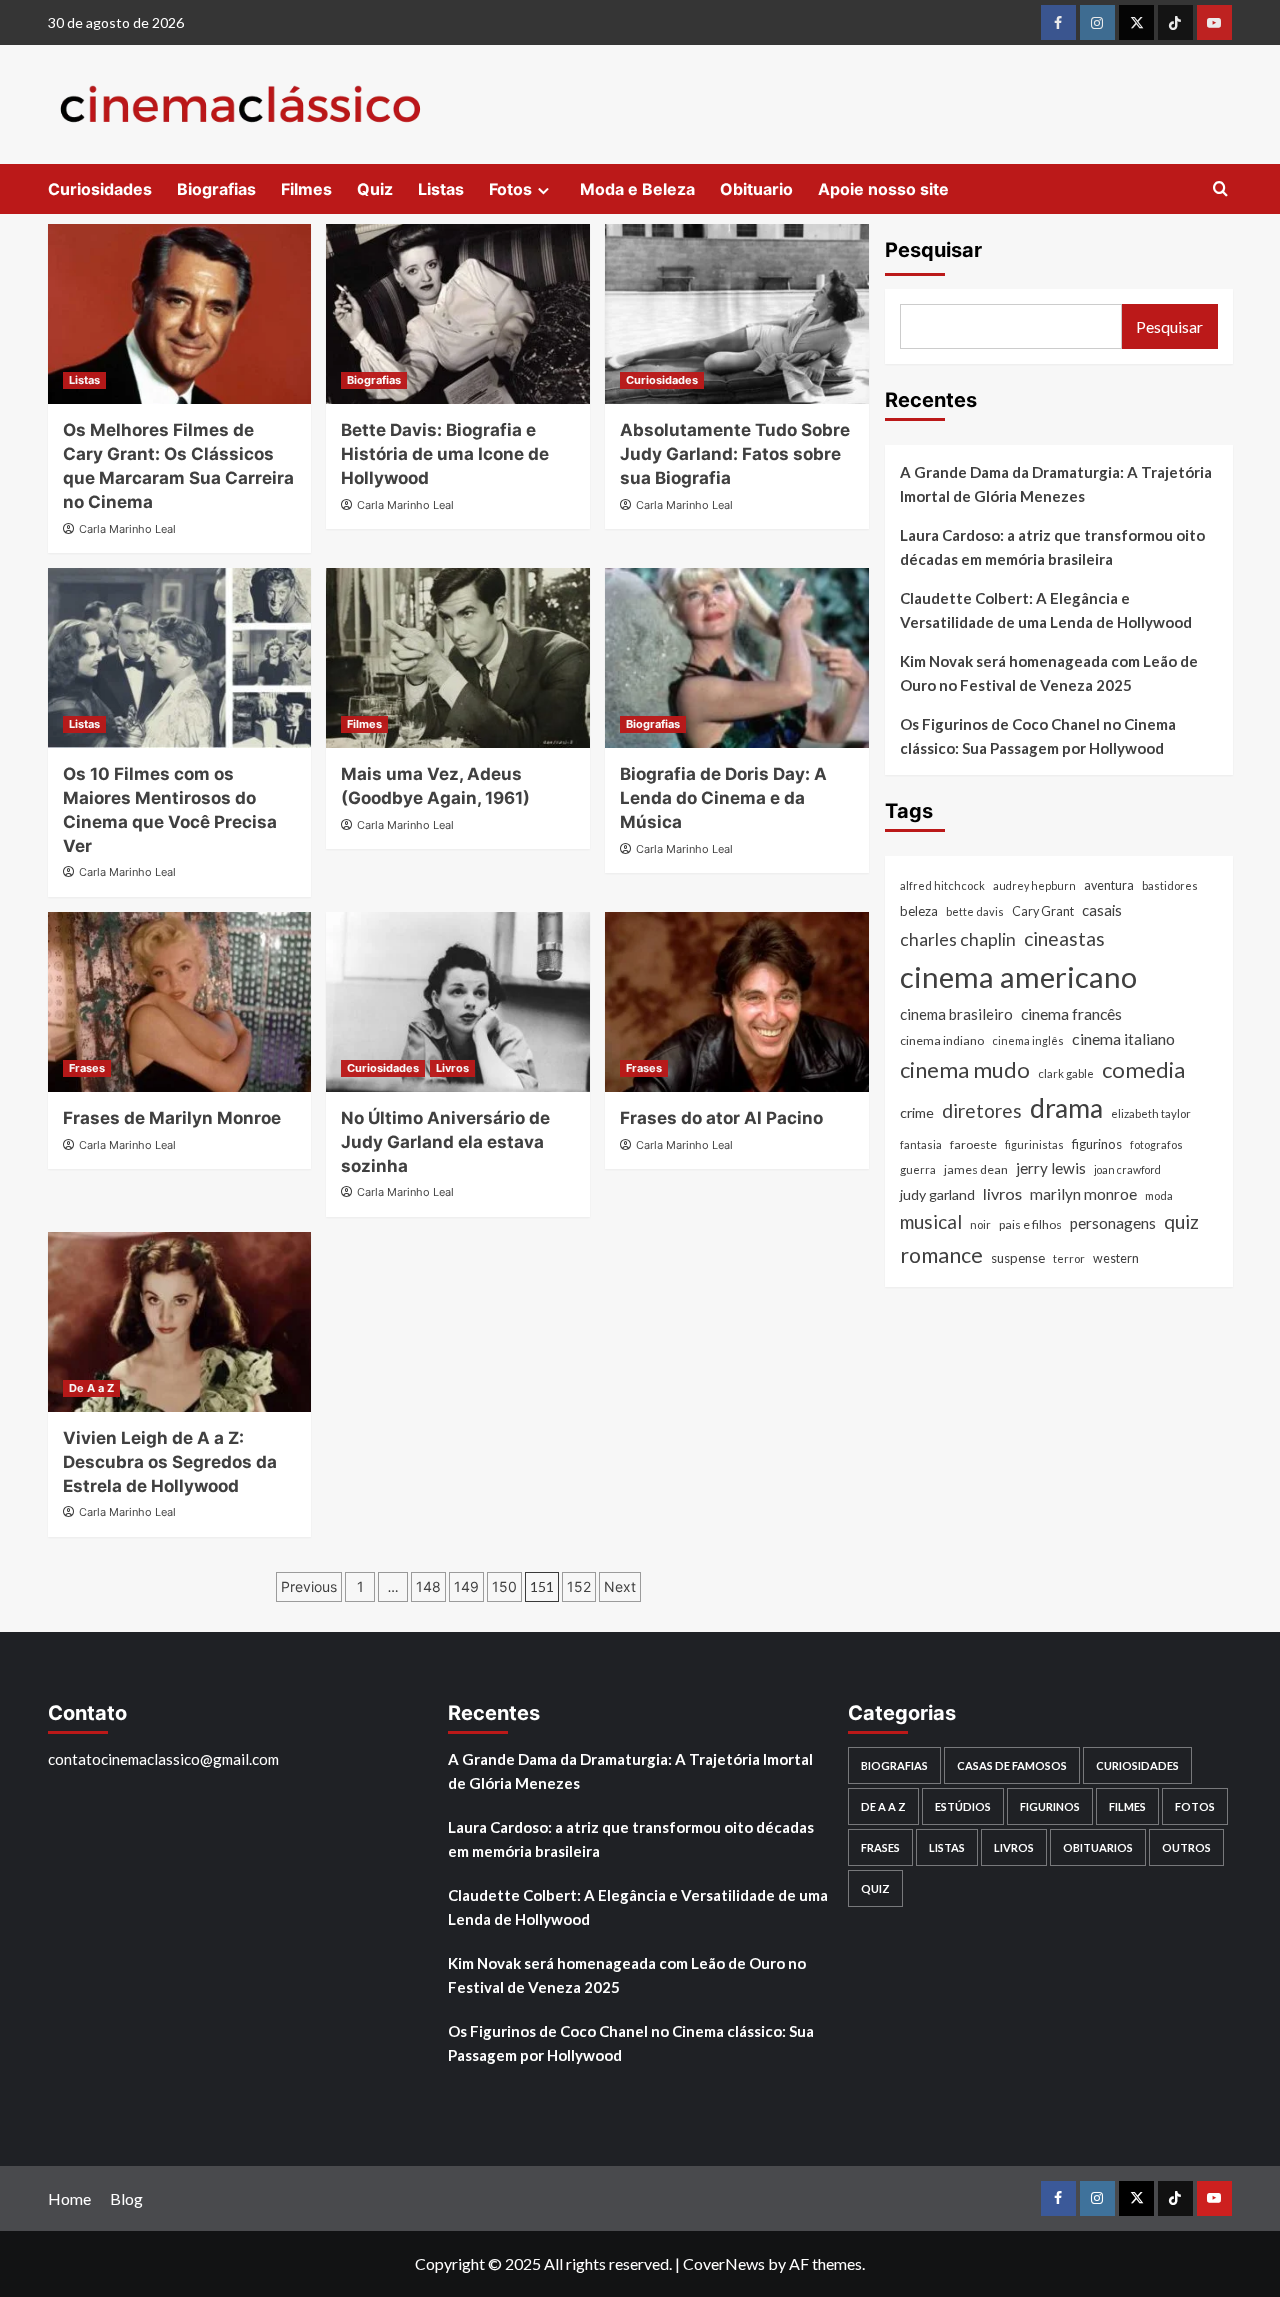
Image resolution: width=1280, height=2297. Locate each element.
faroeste (973, 1144)
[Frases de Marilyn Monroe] (180, 1002)
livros (1002, 1193)
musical (931, 1221)
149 (466, 1586)
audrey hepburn (1034, 885)
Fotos (510, 189)
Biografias (216, 189)
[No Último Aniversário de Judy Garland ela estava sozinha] (458, 1002)
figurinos (1097, 1144)
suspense (1018, 1258)
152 (579, 1586)
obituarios (1098, 1847)
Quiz (375, 189)
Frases (87, 1068)
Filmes (306, 189)
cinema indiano (942, 1040)
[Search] (1220, 189)
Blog (126, 2198)
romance (941, 1255)
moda (1159, 1195)
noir (980, 1224)
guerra (918, 1169)
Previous (309, 1586)
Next (620, 1586)
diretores (982, 1110)
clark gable (1066, 1073)
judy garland (937, 1194)
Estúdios (963, 1806)
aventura (1109, 885)
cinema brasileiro (956, 1014)
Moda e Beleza (637, 189)
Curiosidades (100, 189)
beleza (919, 911)
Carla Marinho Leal (127, 529)
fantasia (921, 1144)
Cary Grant (1043, 911)
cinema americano (1018, 976)
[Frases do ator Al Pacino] (737, 1002)
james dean (976, 1169)
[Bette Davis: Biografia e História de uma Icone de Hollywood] (458, 314)
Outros (1186, 1847)
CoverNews (724, 2263)
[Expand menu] (543, 190)
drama (1066, 1108)
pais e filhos (1030, 1224)
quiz (1181, 1221)
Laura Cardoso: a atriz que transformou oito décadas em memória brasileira (1052, 547)
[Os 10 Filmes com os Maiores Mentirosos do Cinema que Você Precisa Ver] (180, 658)
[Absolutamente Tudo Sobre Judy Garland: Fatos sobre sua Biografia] (737, 314)
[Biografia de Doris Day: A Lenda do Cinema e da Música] (737, 658)
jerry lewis (1051, 1168)
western (1116, 1258)
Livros (452, 1068)
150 (504, 1586)
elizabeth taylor (1151, 1113)
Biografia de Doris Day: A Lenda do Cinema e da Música (723, 798)
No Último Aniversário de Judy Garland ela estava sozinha (445, 1142)
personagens (1113, 1223)
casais (1102, 910)
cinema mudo (965, 1069)
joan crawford (1127, 1169)
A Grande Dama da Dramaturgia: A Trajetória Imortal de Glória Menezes (1056, 484)
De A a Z (91, 1388)
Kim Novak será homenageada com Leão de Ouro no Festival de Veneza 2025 (1049, 673)
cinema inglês (1028, 1040)
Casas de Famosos (1012, 1765)
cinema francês (1071, 1013)
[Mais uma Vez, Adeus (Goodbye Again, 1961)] (458, 658)
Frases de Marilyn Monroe (172, 1118)
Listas (441, 189)
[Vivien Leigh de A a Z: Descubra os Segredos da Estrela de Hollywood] (180, 1322)
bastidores (1170, 885)
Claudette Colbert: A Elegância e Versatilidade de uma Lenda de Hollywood (1046, 610)
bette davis (975, 911)
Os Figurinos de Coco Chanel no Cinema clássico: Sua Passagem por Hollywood (1038, 736)
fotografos (1156, 1144)
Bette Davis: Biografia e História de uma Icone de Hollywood (445, 454)
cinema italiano (1123, 1038)
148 (428, 1586)
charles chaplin (958, 939)
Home (69, 2198)
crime (917, 1112)
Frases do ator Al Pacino (721, 1118)
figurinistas (1034, 1144)
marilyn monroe (1083, 1194)
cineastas (1064, 938)
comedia (1143, 1069)
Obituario (756, 189)
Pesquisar (933, 250)
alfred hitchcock (942, 885)
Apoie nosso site (883, 189)
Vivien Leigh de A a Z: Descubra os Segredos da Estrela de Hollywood (170, 1462)
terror (1069, 1258)
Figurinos (1050, 1806)
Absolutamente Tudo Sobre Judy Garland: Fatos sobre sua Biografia (735, 454)
